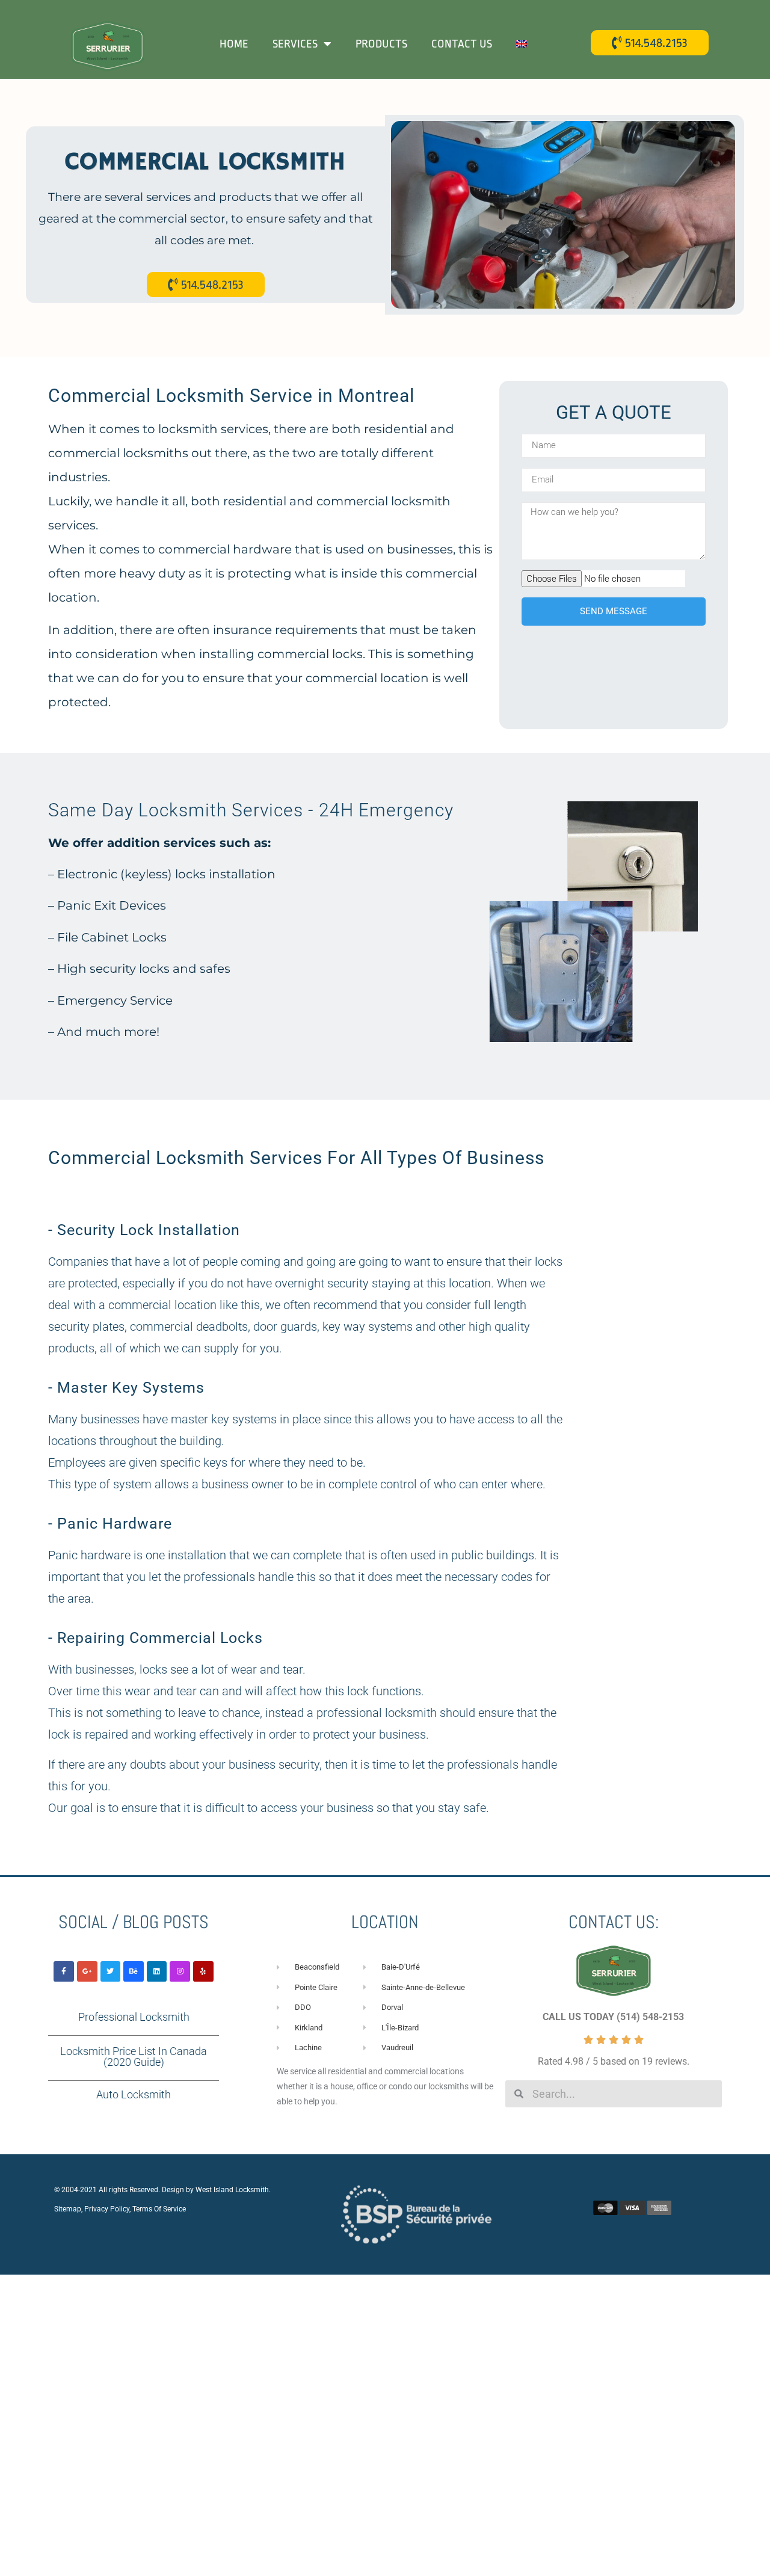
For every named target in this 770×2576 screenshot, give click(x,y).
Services (295, 44)
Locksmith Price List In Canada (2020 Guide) (134, 2057)
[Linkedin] (157, 1971)
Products (381, 44)
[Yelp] (203, 1971)
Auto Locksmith (134, 2094)
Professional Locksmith (134, 2017)
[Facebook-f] (64, 1971)
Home (234, 44)
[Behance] (134, 1971)
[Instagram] (180, 1971)
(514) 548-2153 (650, 2017)
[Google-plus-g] (87, 1971)
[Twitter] (111, 1971)
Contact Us (462, 44)
